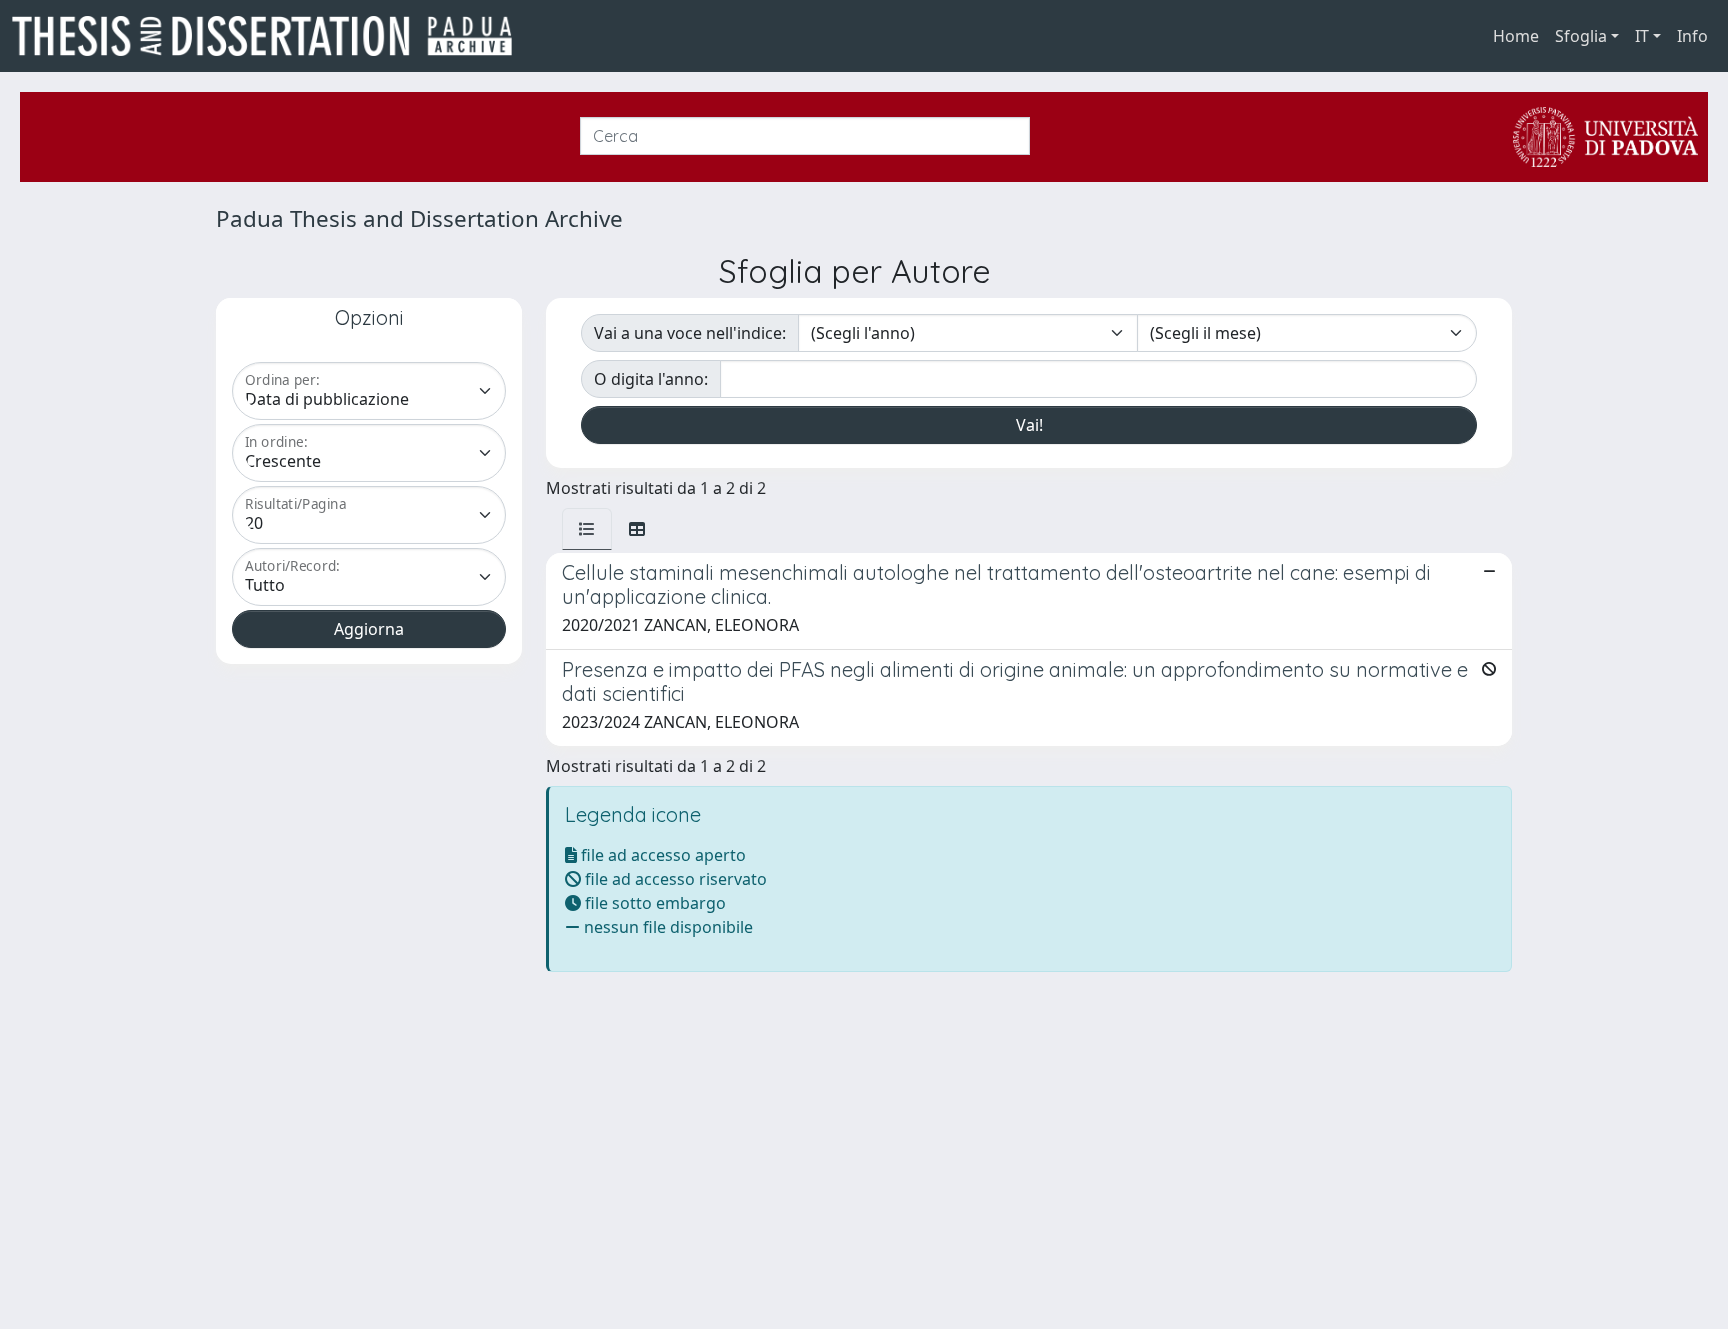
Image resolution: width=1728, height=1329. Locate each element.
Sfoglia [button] (1581, 36)
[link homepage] (270, 36)
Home (1516, 36)
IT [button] (1642, 36)
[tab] (587, 529)
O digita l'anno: (651, 379)
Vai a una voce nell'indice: (690, 333)
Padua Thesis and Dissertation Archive (419, 218)
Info (1692, 36)
